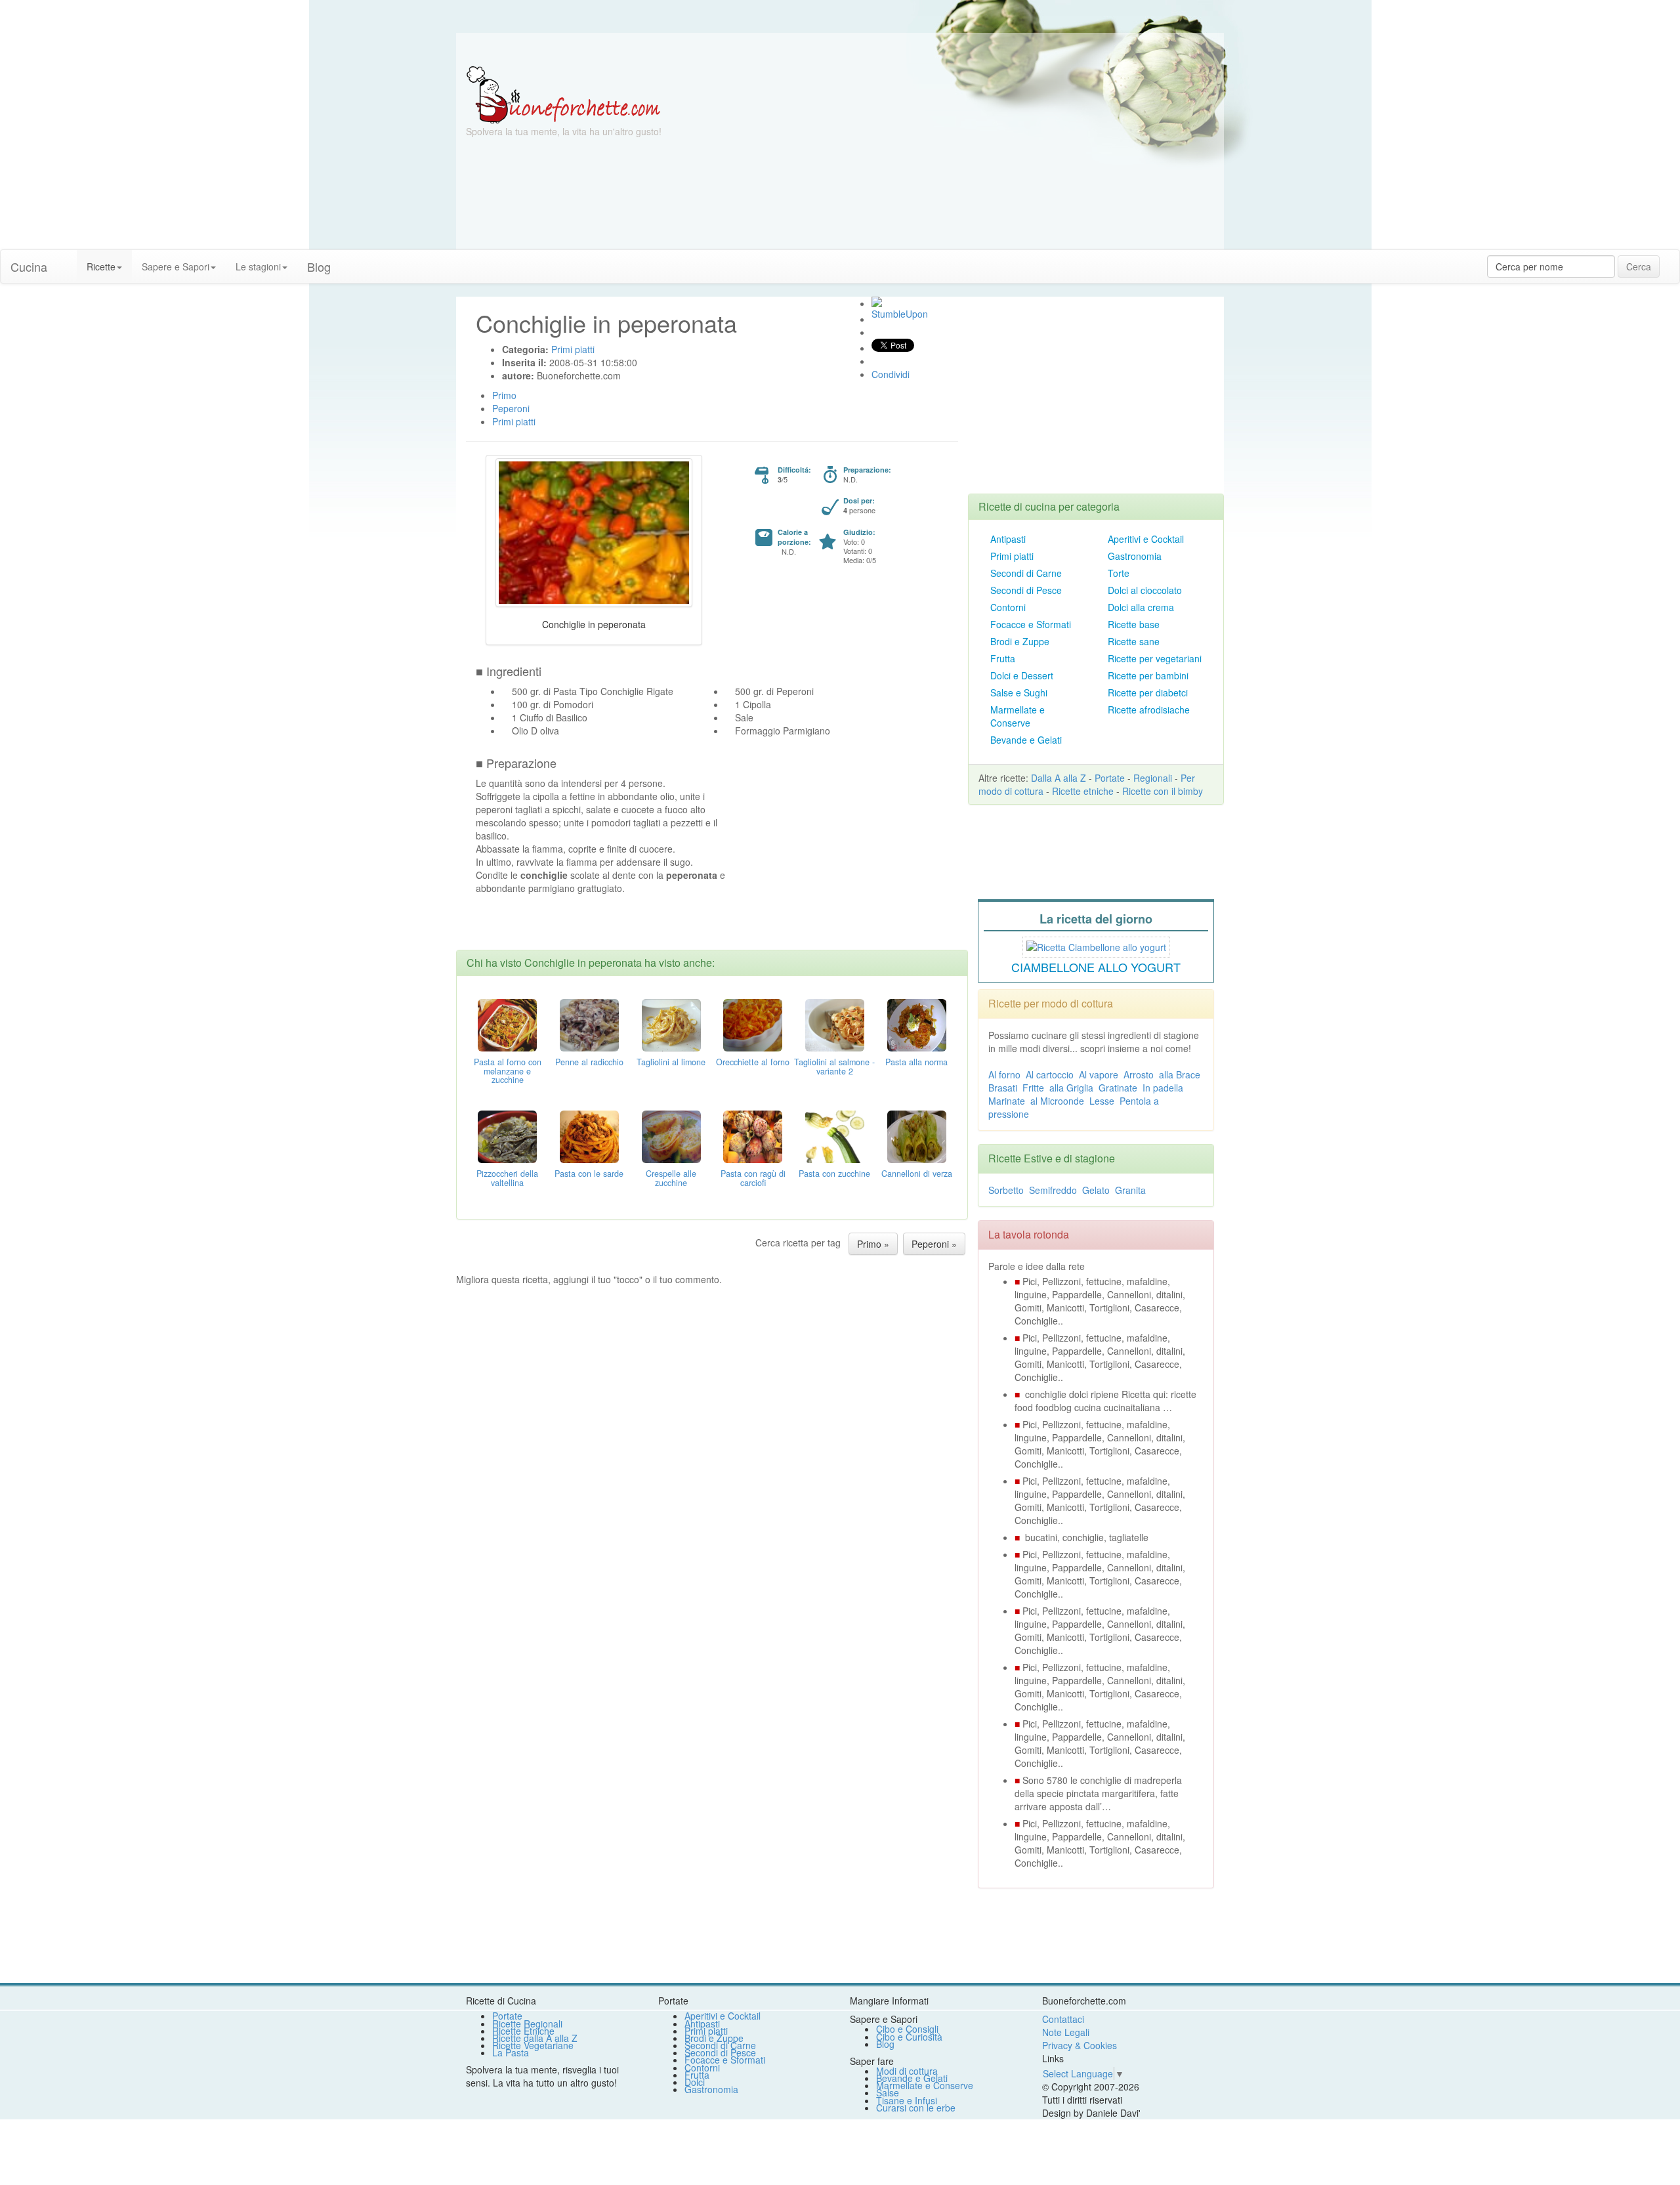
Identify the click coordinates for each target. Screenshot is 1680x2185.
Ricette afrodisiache (1149, 710)
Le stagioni (258, 266)
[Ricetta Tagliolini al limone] (671, 1023)
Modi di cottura (907, 2071)
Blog (885, 2044)
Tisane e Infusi (907, 2100)
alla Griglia (1071, 1088)
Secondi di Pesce (1026, 590)
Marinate (1007, 1101)
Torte (1119, 573)
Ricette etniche (1083, 791)
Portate (1110, 778)
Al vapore (1099, 1074)
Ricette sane (1134, 641)
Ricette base (1134, 624)
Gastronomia (1135, 556)
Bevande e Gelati (1026, 740)
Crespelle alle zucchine (671, 1178)
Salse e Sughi (1019, 692)
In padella (1163, 1088)
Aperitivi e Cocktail (1146, 539)
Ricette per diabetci (1148, 692)
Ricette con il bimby (1163, 791)
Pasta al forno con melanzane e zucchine (508, 1071)
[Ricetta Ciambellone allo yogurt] (1096, 945)
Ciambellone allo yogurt (1096, 967)
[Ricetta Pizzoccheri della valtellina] (507, 1135)
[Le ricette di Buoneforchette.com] (840, 49)
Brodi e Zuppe (1020, 641)
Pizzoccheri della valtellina (507, 1178)
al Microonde (1057, 1101)
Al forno (1004, 1074)
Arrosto (1139, 1074)
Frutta (1003, 658)
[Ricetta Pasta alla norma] (917, 1023)
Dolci (695, 2082)
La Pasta (511, 2052)
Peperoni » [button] (934, 1244)
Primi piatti (1012, 556)
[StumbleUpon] (877, 302)
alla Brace (1180, 1074)
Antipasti (1008, 539)
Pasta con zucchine (834, 1174)
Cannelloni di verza (917, 1174)
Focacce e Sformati (1031, 624)
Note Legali (1066, 2032)
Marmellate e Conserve (1018, 716)
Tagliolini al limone (671, 1062)
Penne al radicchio (589, 1062)
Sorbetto (1006, 1190)
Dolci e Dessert (1022, 675)
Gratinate (1118, 1088)
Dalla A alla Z (1059, 778)
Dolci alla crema (1141, 607)
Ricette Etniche (523, 2031)
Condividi (891, 374)
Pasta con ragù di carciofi (753, 1178)
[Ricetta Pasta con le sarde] (589, 1135)
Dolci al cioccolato (1145, 590)
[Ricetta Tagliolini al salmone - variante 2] (835, 1023)
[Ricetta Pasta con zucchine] (835, 1135)
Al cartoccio (1050, 1074)
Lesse (1102, 1101)
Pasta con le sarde (589, 1174)
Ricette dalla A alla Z (535, 2038)
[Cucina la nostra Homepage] (67, 260)
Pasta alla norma (916, 1062)
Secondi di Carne (1026, 573)
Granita (1130, 1190)
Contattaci (1063, 2019)
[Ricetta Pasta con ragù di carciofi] (753, 1135)
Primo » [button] (873, 1244)
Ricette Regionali (527, 2024)
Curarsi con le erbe (916, 2108)
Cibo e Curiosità (909, 2037)
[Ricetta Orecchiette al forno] (753, 1023)
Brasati (1003, 1088)
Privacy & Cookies (1080, 2045)
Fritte (1033, 1088)
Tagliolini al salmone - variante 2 (834, 1067)
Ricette (101, 266)
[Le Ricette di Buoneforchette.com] (563, 94)
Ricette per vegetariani (1155, 658)
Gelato (1096, 1190)
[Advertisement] (968, 158)
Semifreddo (1053, 1190)
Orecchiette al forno (753, 1062)
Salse (888, 2092)
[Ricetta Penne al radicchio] (589, 1023)
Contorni (1008, 607)
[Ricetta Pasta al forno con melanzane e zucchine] (507, 1023)
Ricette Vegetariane (533, 2045)
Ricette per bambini (1148, 675)
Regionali (1153, 778)
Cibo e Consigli (907, 2029)
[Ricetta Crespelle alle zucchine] (671, 1135)
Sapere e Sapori (176, 266)
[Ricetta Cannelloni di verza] (917, 1135)
